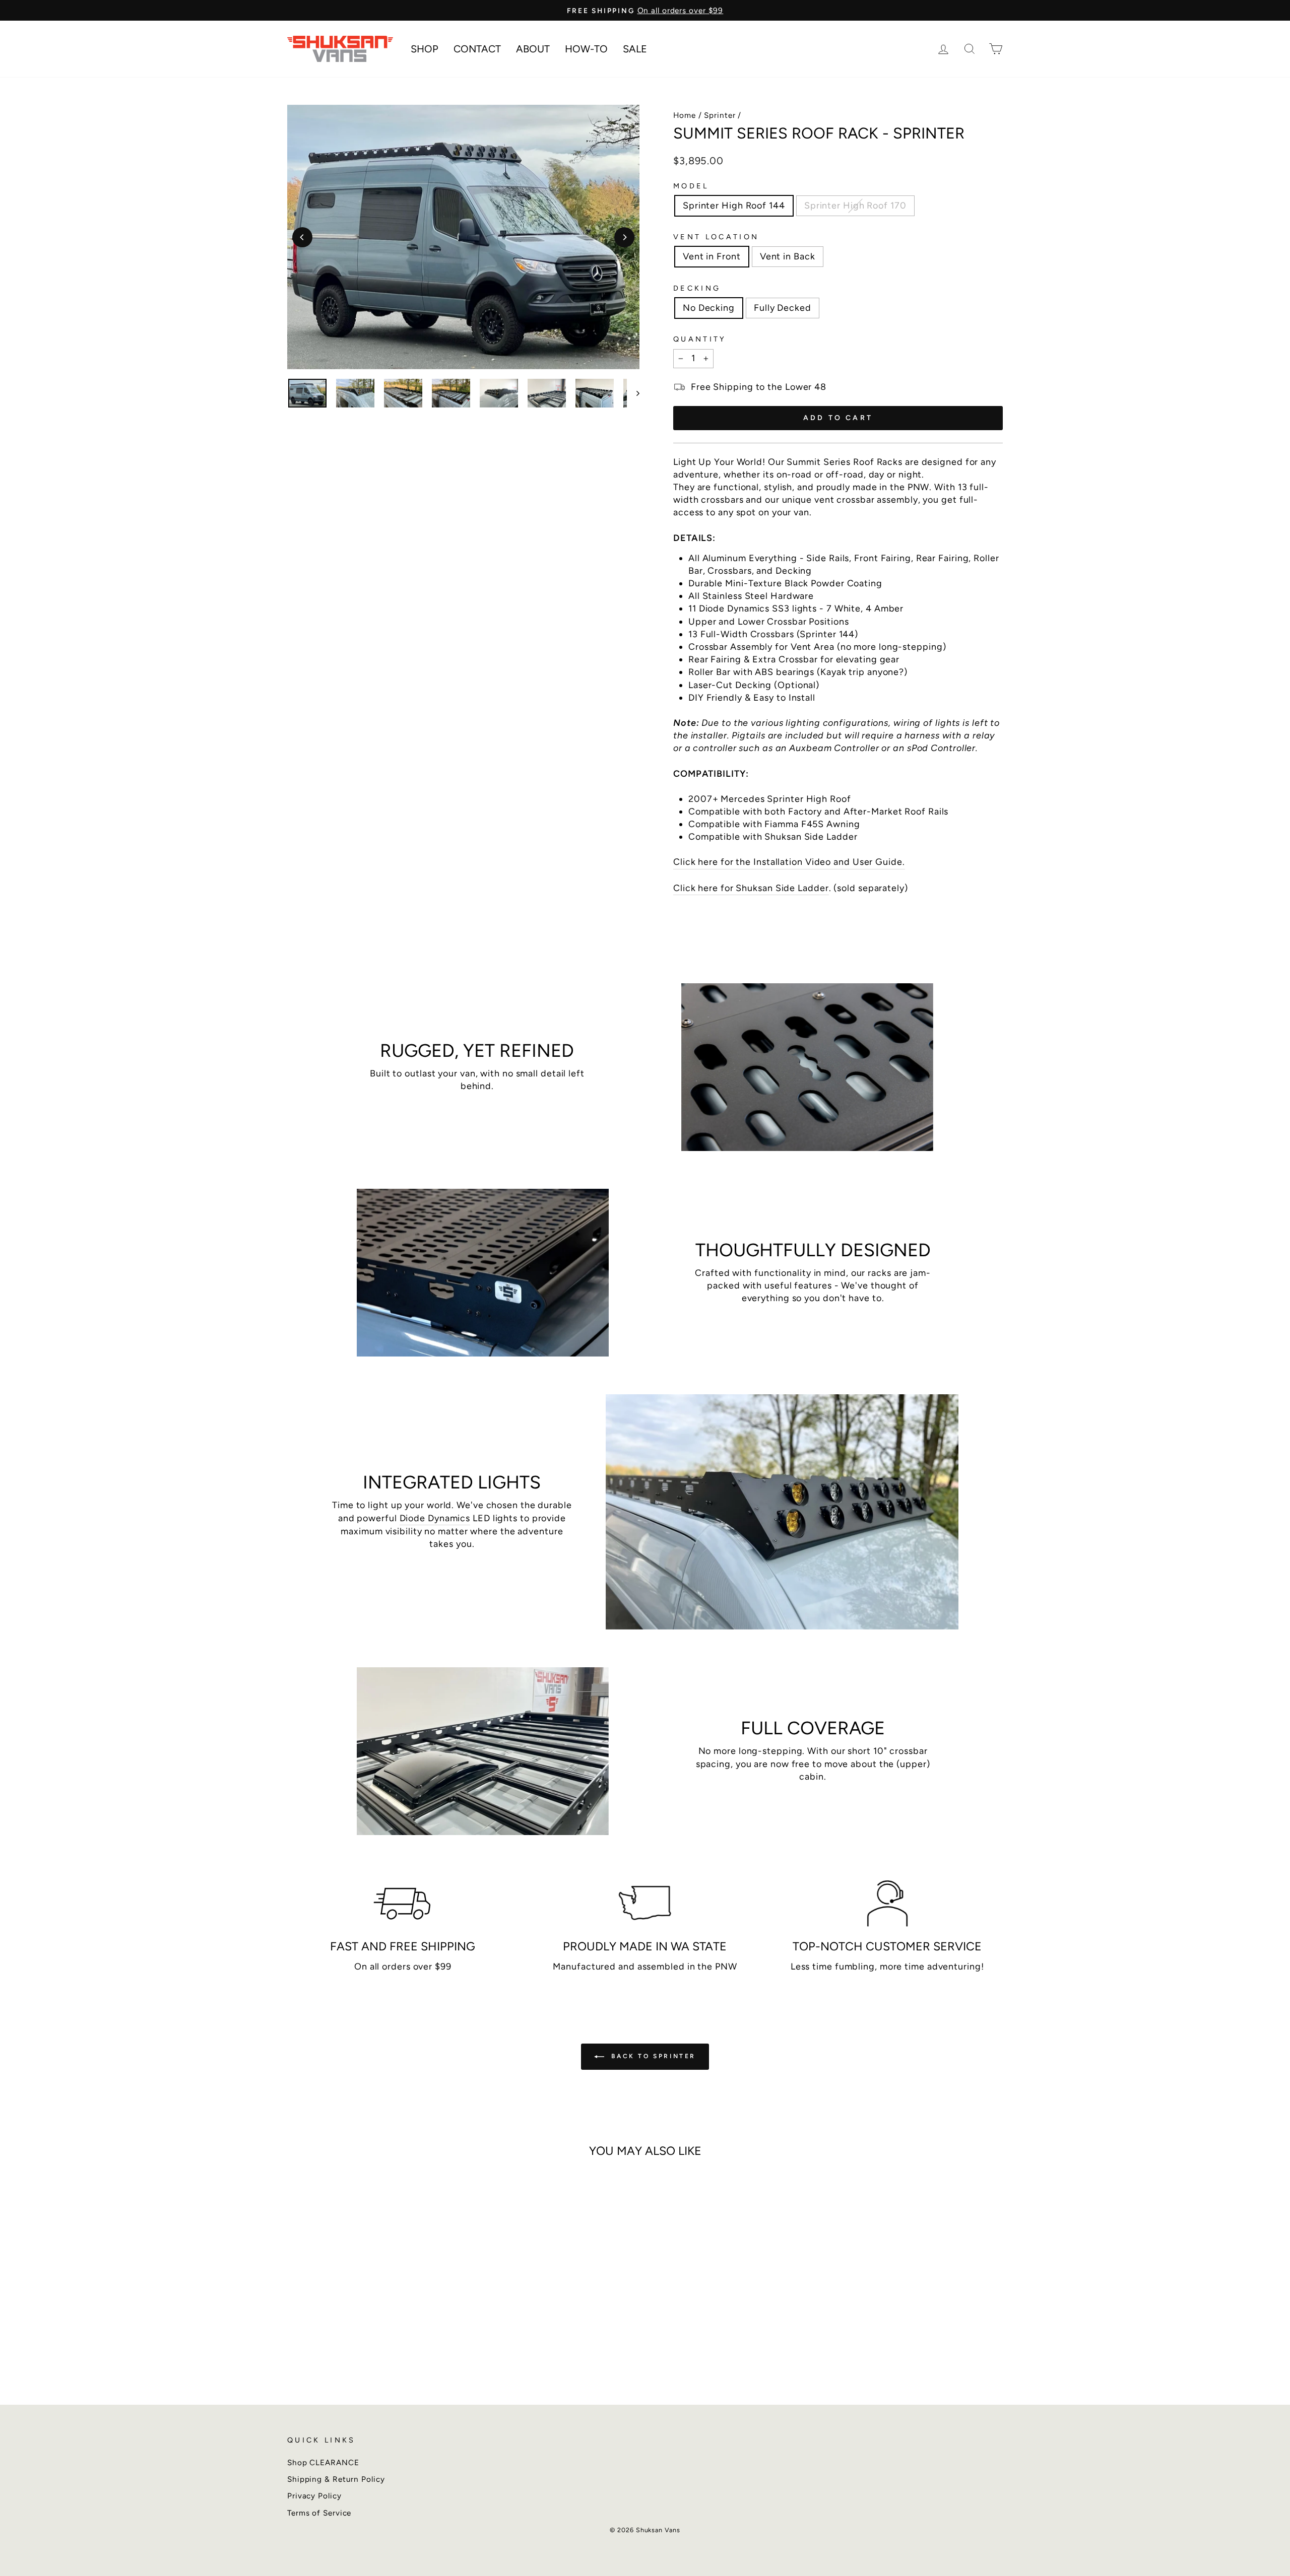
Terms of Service (319, 2513)
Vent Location (716, 237)
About (533, 49)
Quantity (700, 339)
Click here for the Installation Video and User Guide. (789, 862)
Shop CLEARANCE (323, 2462)
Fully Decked (783, 308)
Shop (425, 49)
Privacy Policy (314, 2496)
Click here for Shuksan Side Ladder (751, 888)
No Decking (709, 308)
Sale (635, 49)
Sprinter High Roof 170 (855, 206)
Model (691, 186)
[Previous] (302, 237)
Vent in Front (712, 256)
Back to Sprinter (652, 2056)
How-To (586, 49)
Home (685, 115)
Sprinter (720, 115)
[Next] (624, 237)
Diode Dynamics (435, 1518)
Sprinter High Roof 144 (734, 206)
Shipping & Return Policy (336, 2479)
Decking (697, 288)
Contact (477, 49)
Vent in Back (788, 256)
